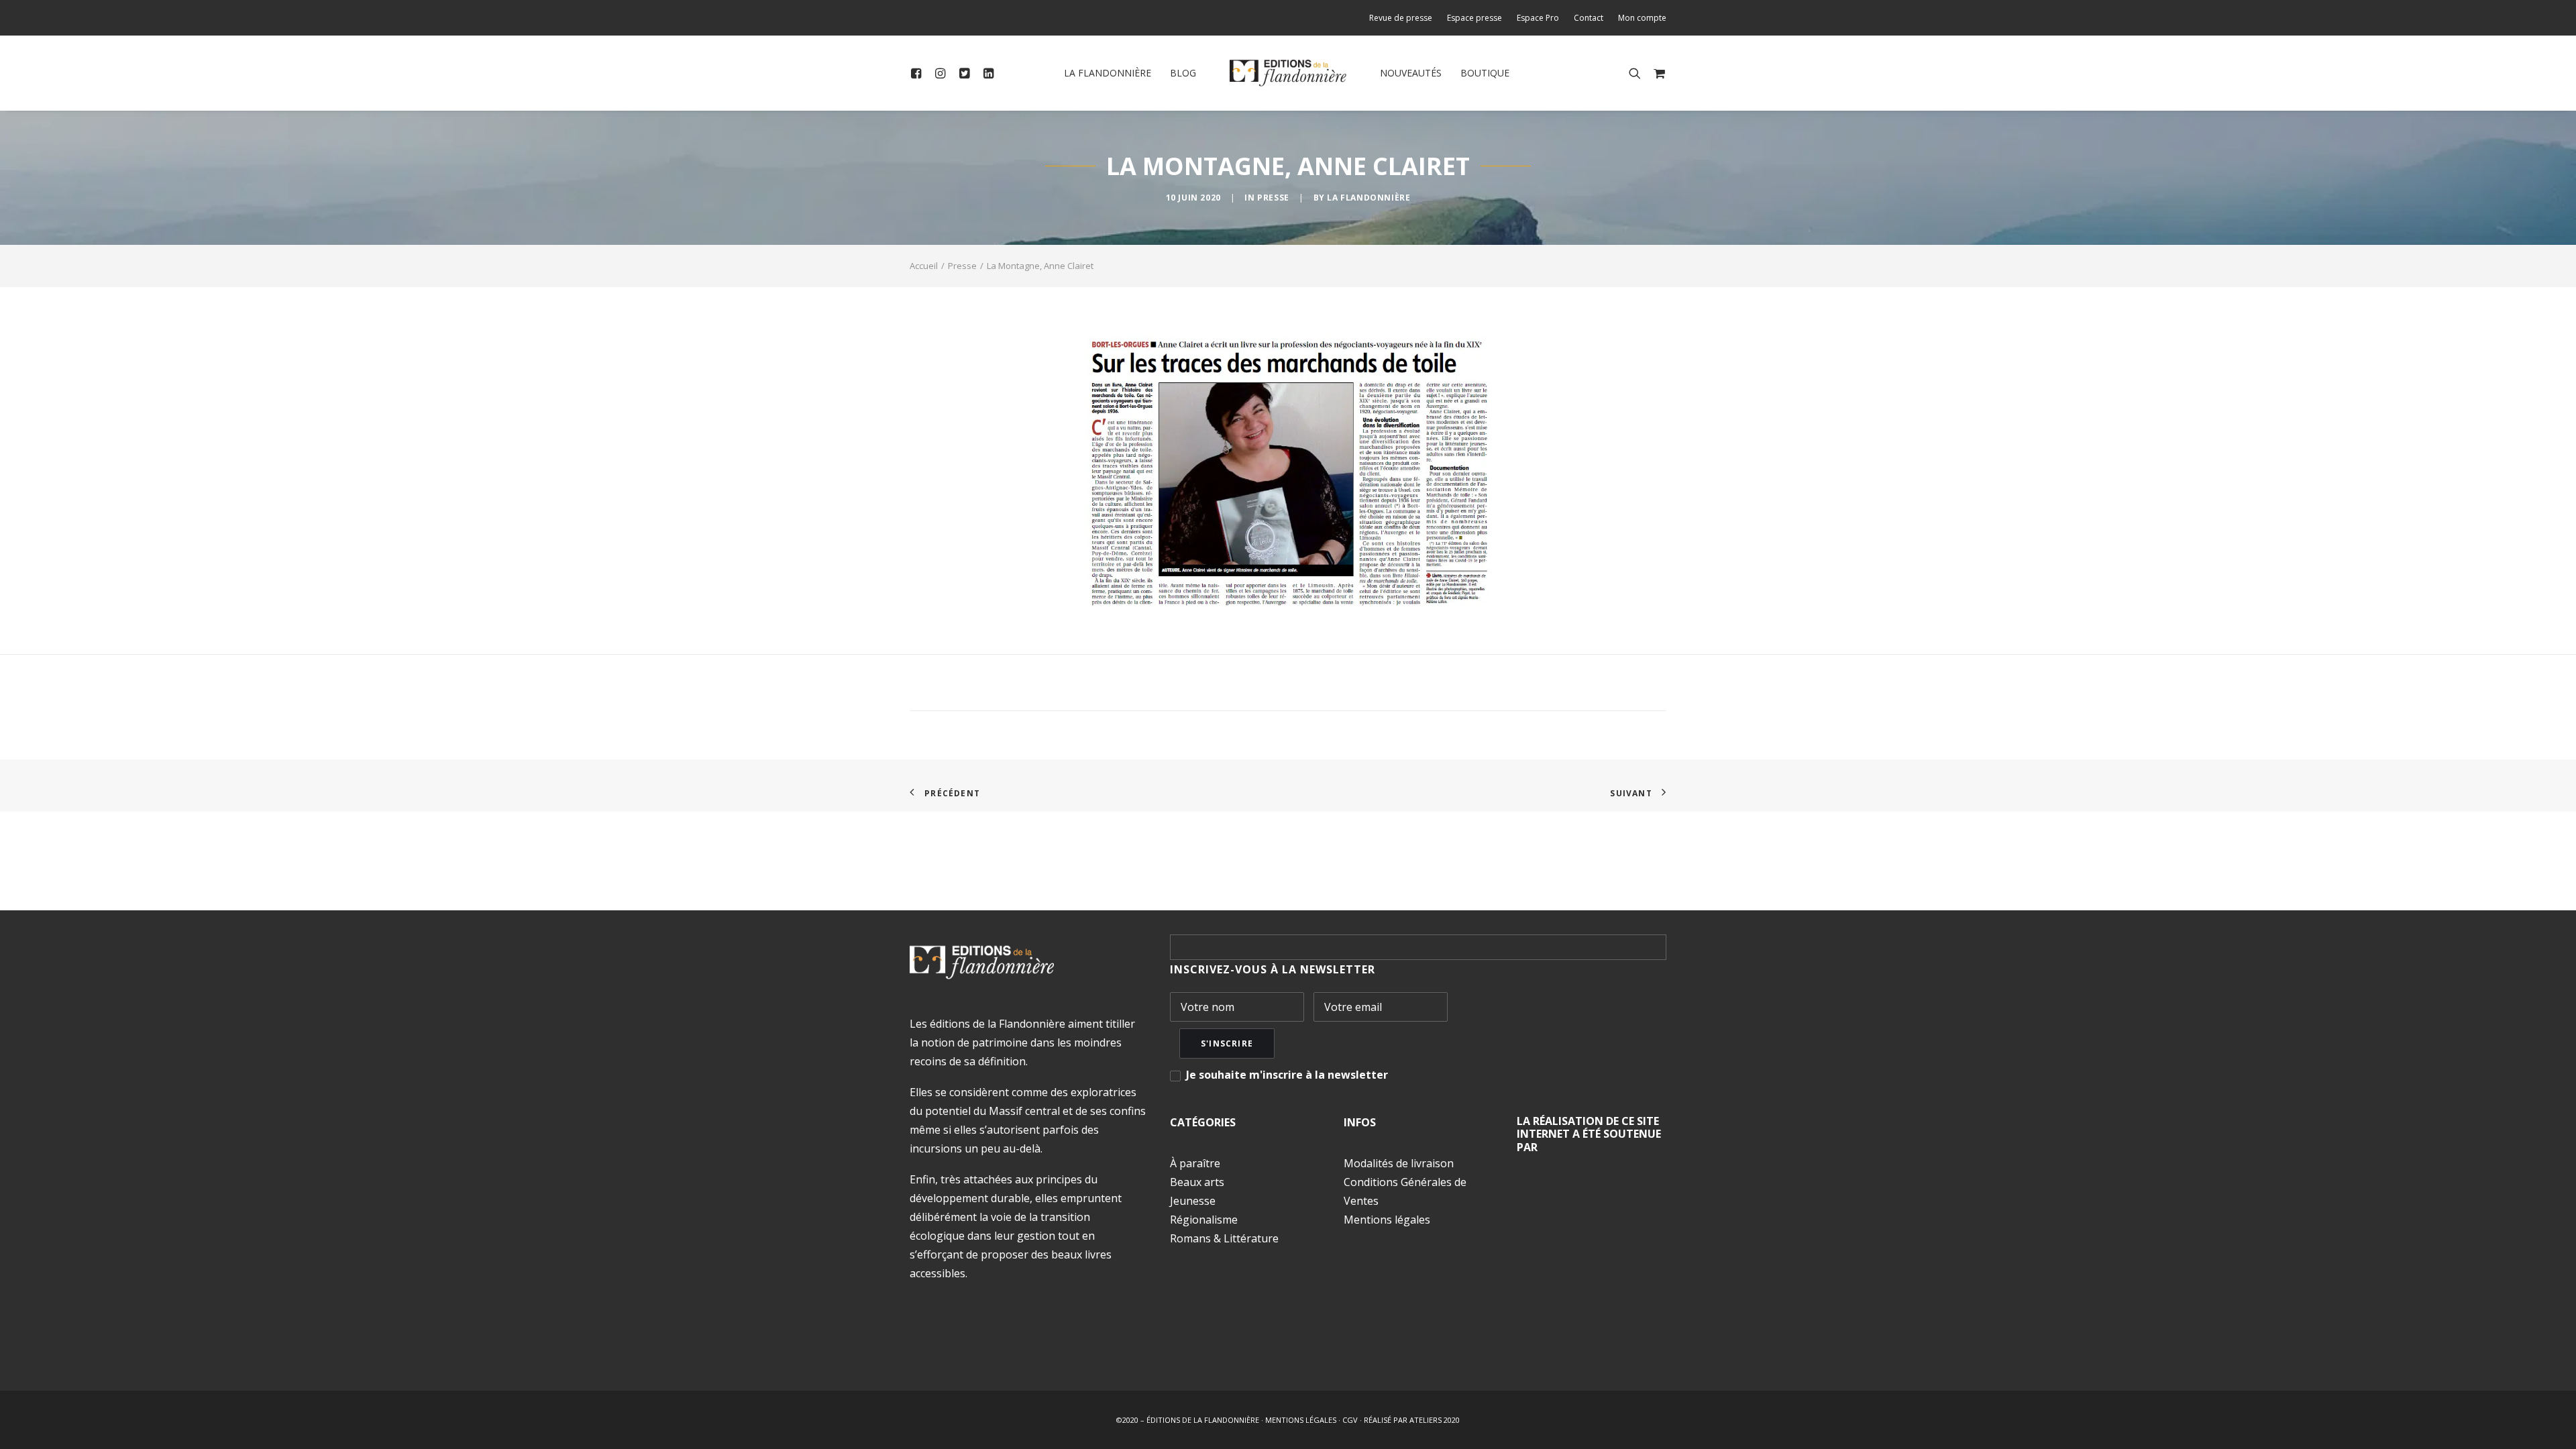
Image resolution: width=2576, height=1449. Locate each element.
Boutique (1485, 73)
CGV (1350, 1420)
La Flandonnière (1108, 73)
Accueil (924, 266)
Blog (1183, 73)
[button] (919, 73)
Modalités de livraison (1399, 1163)
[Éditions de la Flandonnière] (1288, 73)
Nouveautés (1411, 73)
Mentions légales (1387, 1220)
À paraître (1195, 1163)
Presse (1273, 198)
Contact (1589, 18)
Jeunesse (1193, 1201)
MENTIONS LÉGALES (1301, 1420)
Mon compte (1642, 18)
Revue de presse (1401, 18)
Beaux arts (1197, 1182)
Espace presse (1474, 18)
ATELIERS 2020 (1435, 1420)
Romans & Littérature (1224, 1238)
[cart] (1657, 73)
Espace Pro (1538, 18)
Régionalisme (1204, 1220)
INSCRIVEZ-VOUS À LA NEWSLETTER (1273, 969)
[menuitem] (1404, 18)
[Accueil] (982, 962)
